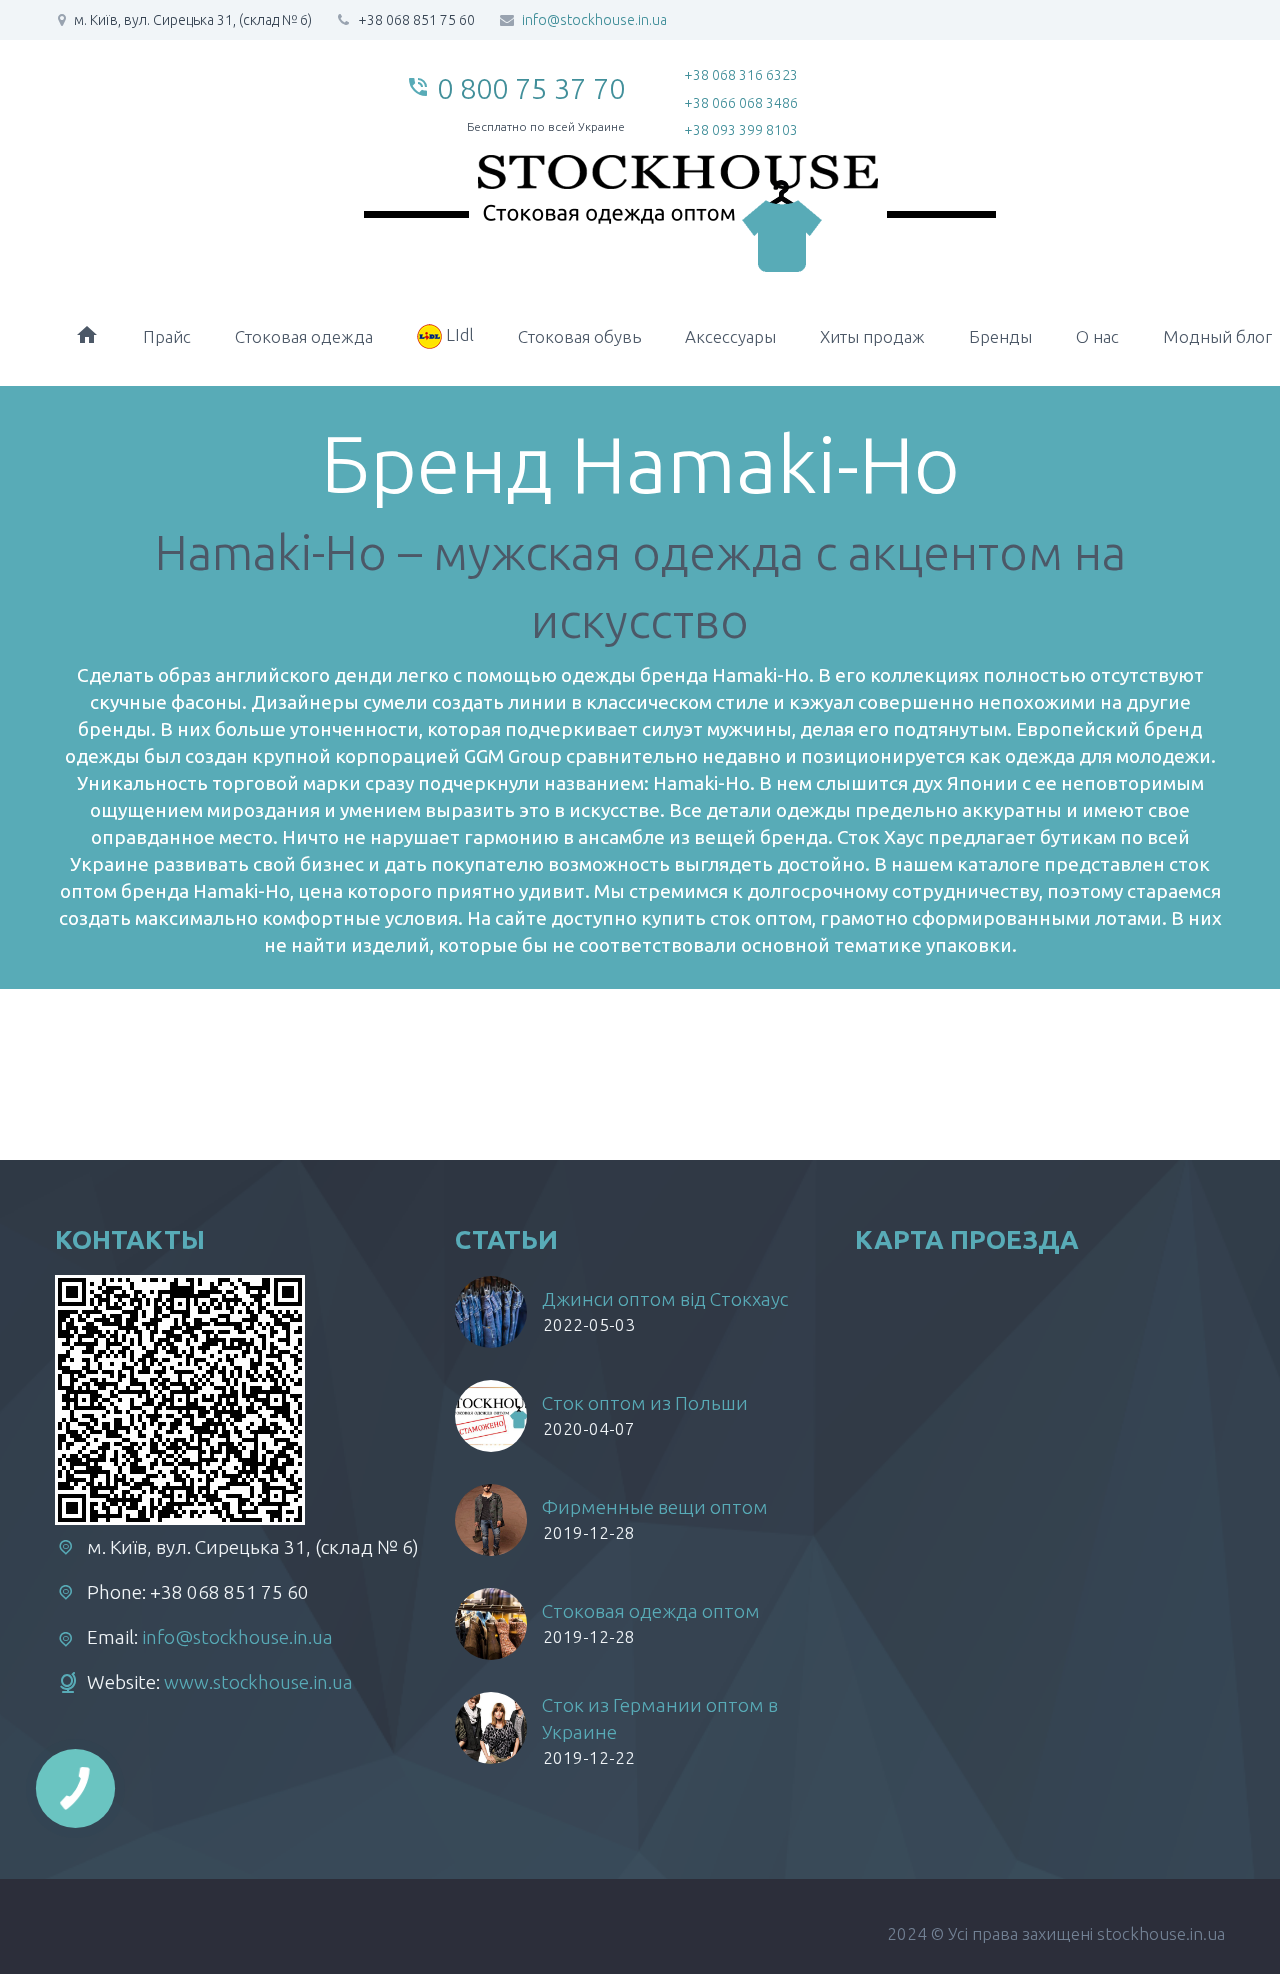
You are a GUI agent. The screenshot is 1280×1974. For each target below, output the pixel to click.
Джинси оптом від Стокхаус (665, 1299)
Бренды (1000, 336)
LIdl (458, 334)
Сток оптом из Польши (645, 1403)
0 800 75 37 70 (531, 88)
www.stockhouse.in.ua (258, 1682)
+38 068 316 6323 (741, 75)
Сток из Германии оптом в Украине (660, 1718)
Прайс (167, 336)
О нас (1097, 336)
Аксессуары (730, 336)
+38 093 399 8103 (741, 130)
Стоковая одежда (304, 336)
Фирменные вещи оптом (655, 1507)
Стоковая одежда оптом (651, 1611)
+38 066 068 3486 (741, 103)
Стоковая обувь (579, 336)
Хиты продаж (872, 336)
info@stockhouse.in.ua (594, 20)
